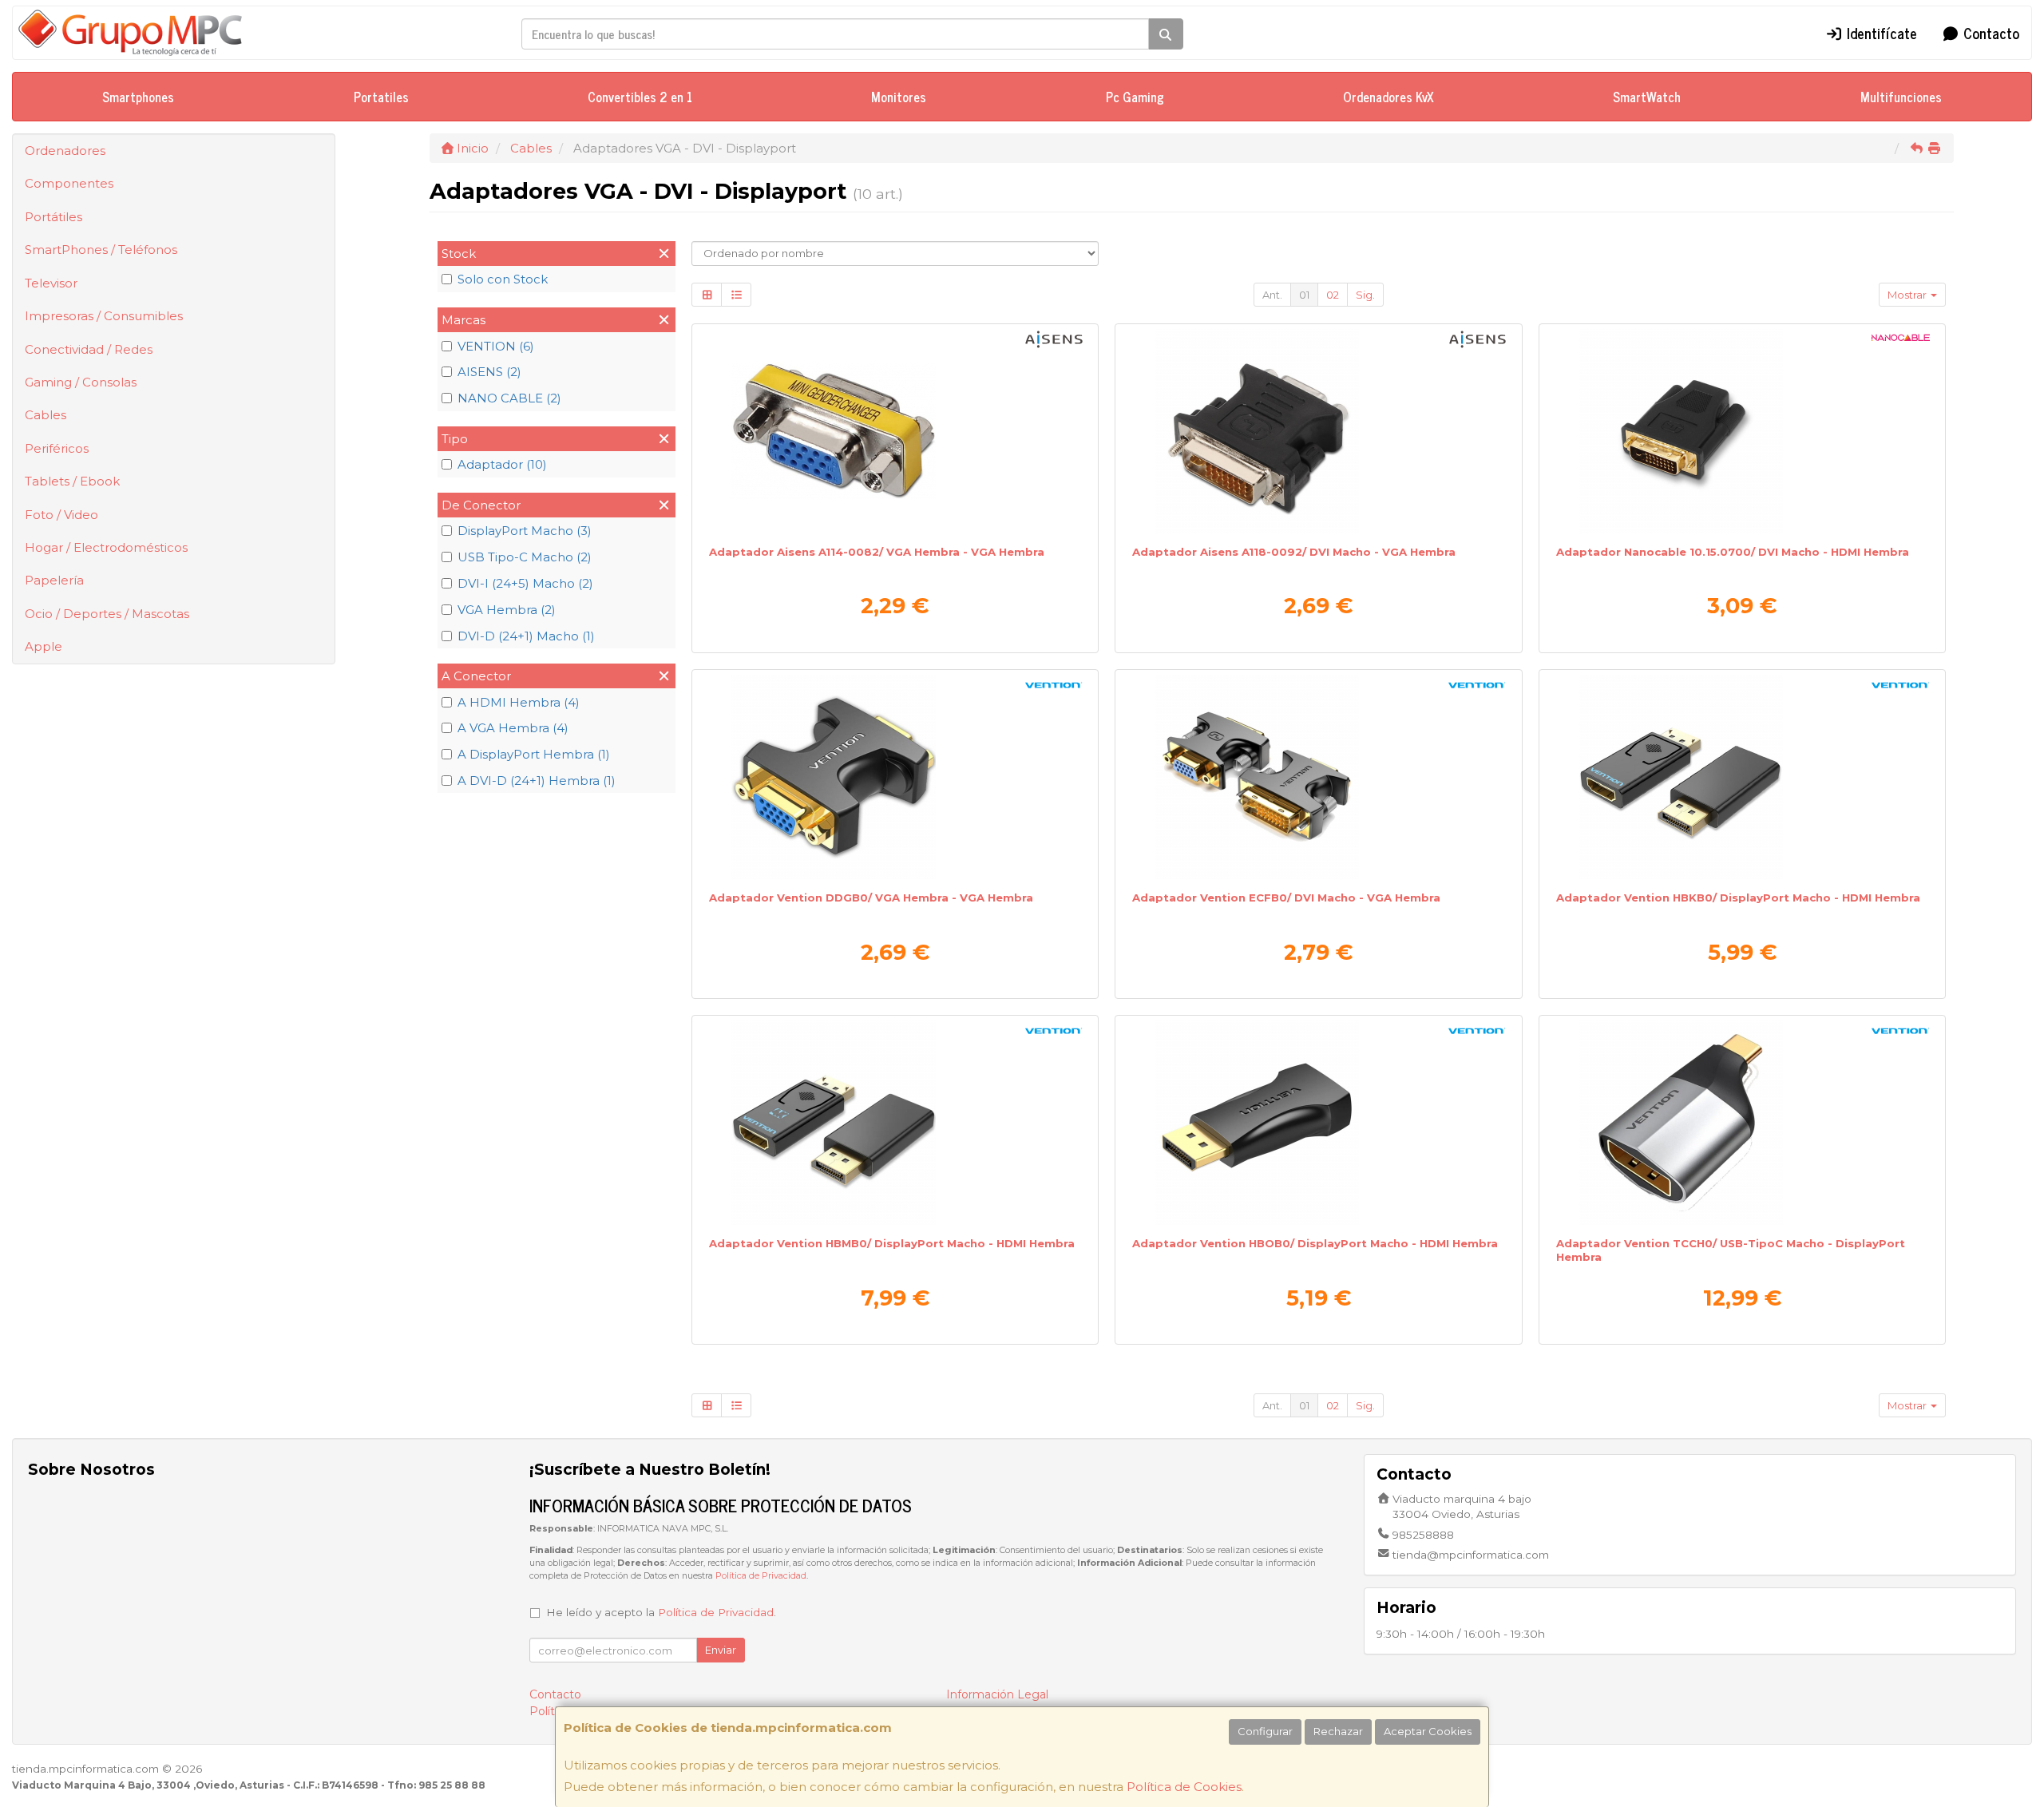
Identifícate (1880, 33)
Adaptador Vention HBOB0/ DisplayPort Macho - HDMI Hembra (1315, 1243)
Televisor (51, 283)
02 (1333, 295)
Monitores (899, 97)
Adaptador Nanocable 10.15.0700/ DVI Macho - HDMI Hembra (1733, 552)
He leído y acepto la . (661, 1612)
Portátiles (53, 217)
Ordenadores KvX (1388, 97)
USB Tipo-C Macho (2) (525, 557)
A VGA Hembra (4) (513, 728)
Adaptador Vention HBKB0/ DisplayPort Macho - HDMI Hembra (1738, 898)
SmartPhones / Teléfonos (101, 250)
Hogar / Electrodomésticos (106, 547)
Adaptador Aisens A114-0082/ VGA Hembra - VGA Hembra (877, 552)
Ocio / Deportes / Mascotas (107, 614)
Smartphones (138, 97)
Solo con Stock (503, 279)
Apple (44, 646)
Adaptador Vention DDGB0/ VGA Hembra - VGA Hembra (871, 898)
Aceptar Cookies (1428, 1731)
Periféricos (57, 448)
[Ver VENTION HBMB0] (895, 1123)
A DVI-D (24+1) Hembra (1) (537, 781)
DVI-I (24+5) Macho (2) (525, 583)
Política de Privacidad (761, 1576)
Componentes (69, 183)
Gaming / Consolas (81, 382)
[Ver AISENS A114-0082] (895, 431)
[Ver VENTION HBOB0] (1318, 1123)
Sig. (1365, 295)
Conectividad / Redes (89, 349)
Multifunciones (1901, 97)
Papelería (54, 580)
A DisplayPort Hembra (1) (534, 754)
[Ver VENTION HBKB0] (1742, 777)
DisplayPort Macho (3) (525, 531)
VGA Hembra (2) (507, 610)
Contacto (1989, 33)
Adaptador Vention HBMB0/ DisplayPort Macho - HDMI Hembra (892, 1243)
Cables (46, 415)
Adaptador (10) (502, 464)
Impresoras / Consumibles (104, 316)
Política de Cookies (1184, 1787)
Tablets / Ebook (72, 481)
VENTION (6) (496, 346)
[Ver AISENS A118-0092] (1318, 431)
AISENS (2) (489, 372)
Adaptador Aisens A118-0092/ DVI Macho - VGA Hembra (1294, 552)
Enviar (721, 1650)
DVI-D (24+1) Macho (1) (526, 636)
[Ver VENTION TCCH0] (1742, 1123)
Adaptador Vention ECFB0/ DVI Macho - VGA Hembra (1286, 898)
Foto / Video (61, 515)
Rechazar (1338, 1731)
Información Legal (997, 1694)
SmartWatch (1647, 97)
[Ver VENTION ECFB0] (1318, 777)
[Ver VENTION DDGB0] (895, 777)
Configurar (1265, 1731)
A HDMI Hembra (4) (519, 702)
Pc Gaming (1135, 97)
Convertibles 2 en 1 (640, 97)
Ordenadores (65, 151)
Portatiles (381, 97)
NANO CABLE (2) (509, 398)
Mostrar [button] (1908, 295)
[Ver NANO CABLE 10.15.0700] (1742, 431)
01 (1304, 295)
